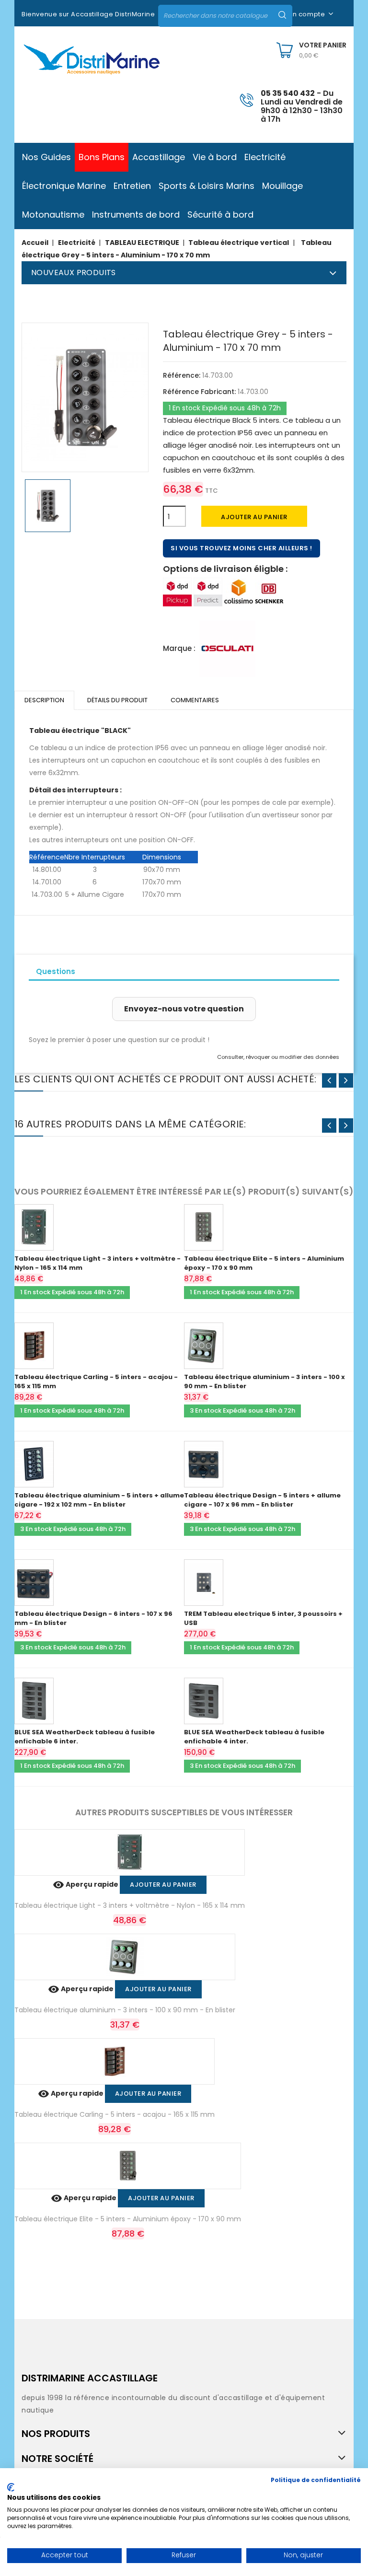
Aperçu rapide (86, 1884)
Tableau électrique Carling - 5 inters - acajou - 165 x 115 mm (115, 2114)
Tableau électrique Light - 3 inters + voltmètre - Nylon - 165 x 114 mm (130, 1905)
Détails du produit (117, 700)
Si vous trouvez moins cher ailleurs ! (241, 548)
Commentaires (195, 700)
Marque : (179, 648)
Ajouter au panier (254, 517)
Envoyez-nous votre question (184, 1009)
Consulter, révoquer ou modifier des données (278, 1057)
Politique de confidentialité (316, 2480)
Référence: (182, 375)
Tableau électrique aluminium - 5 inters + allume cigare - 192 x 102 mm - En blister (99, 1500)
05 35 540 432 (288, 93)
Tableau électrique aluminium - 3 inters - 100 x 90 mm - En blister (125, 2010)
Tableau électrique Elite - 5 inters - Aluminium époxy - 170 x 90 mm (128, 2219)
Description (44, 700)
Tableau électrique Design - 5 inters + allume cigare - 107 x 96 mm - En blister (262, 1500)
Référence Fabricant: (199, 392)
